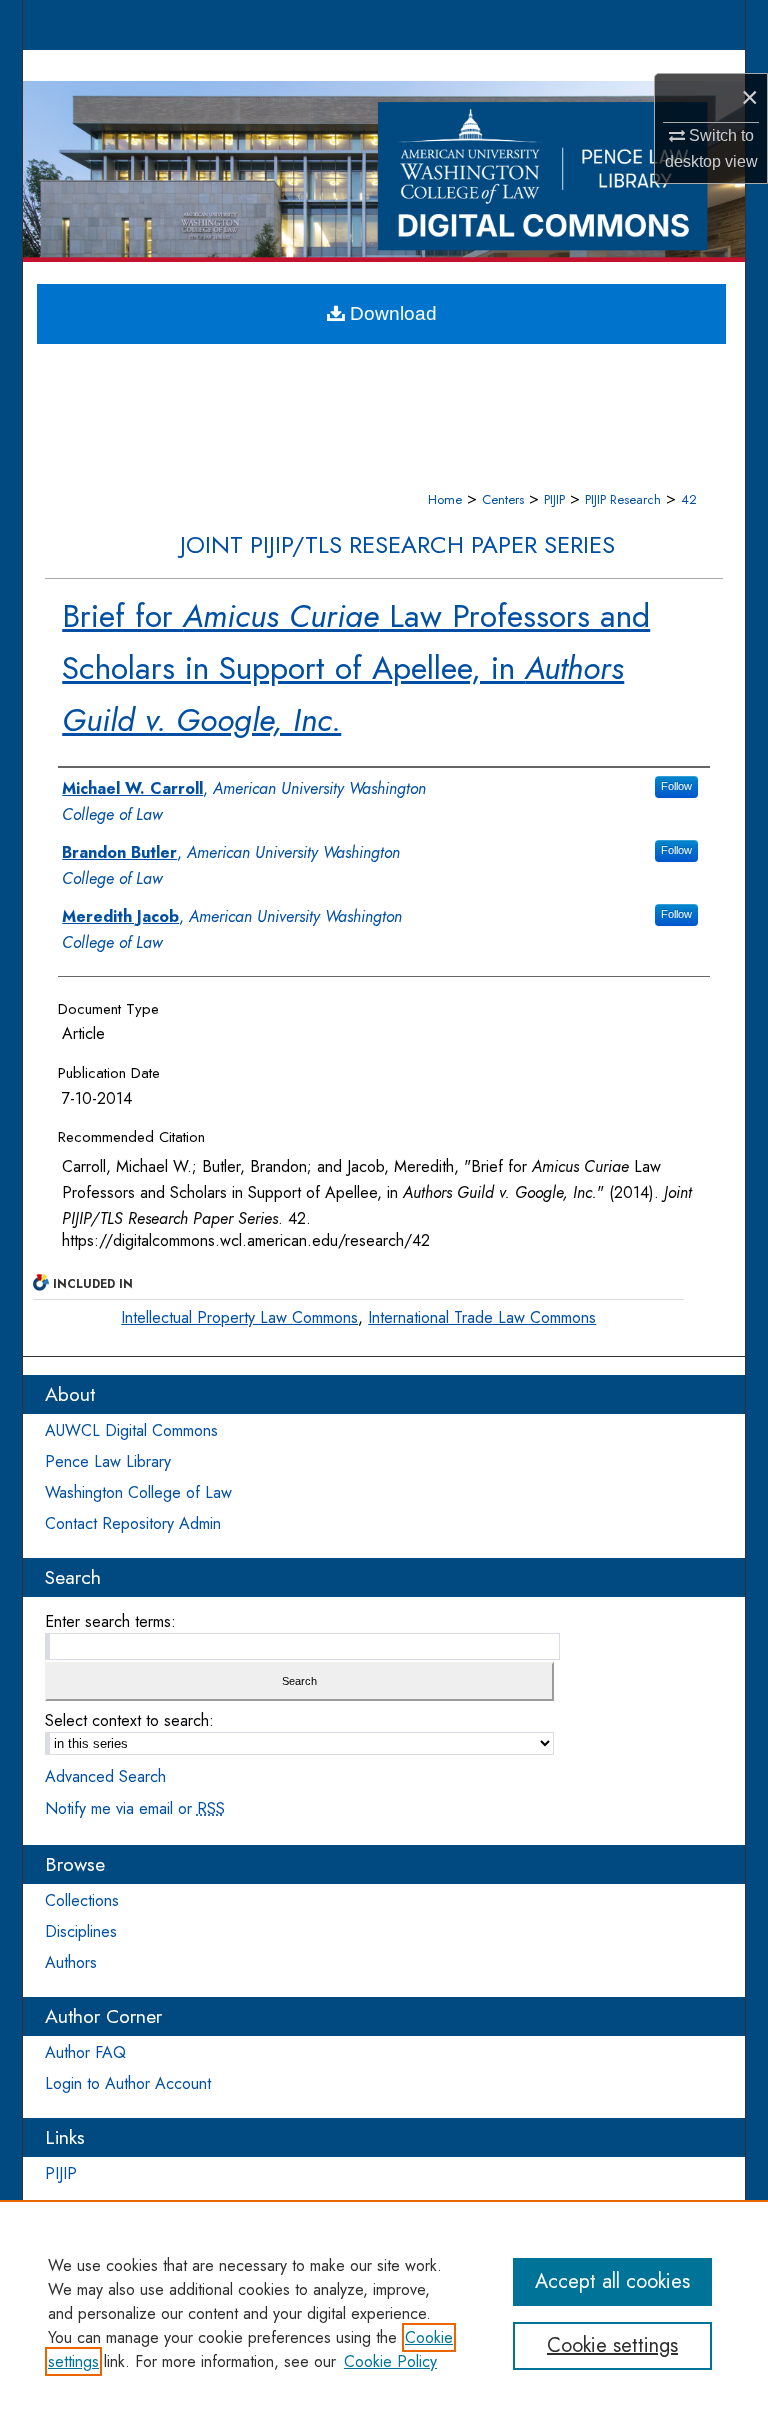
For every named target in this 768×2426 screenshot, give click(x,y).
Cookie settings (612, 2345)
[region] (384, 2313)
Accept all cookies (612, 2281)
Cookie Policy (390, 2361)
